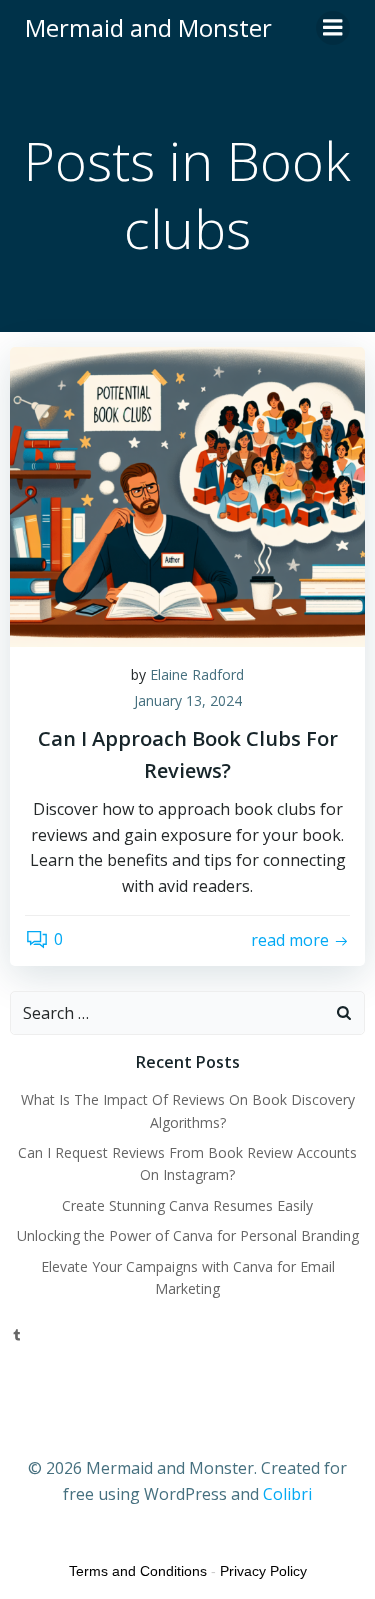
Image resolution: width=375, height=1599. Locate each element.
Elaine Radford (197, 674)
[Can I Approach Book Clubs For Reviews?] (187, 495)
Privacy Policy (263, 1571)
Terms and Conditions (138, 1571)
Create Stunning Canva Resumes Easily (187, 1205)
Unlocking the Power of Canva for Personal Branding (188, 1235)
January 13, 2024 (188, 700)
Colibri (287, 1494)
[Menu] (333, 28)
